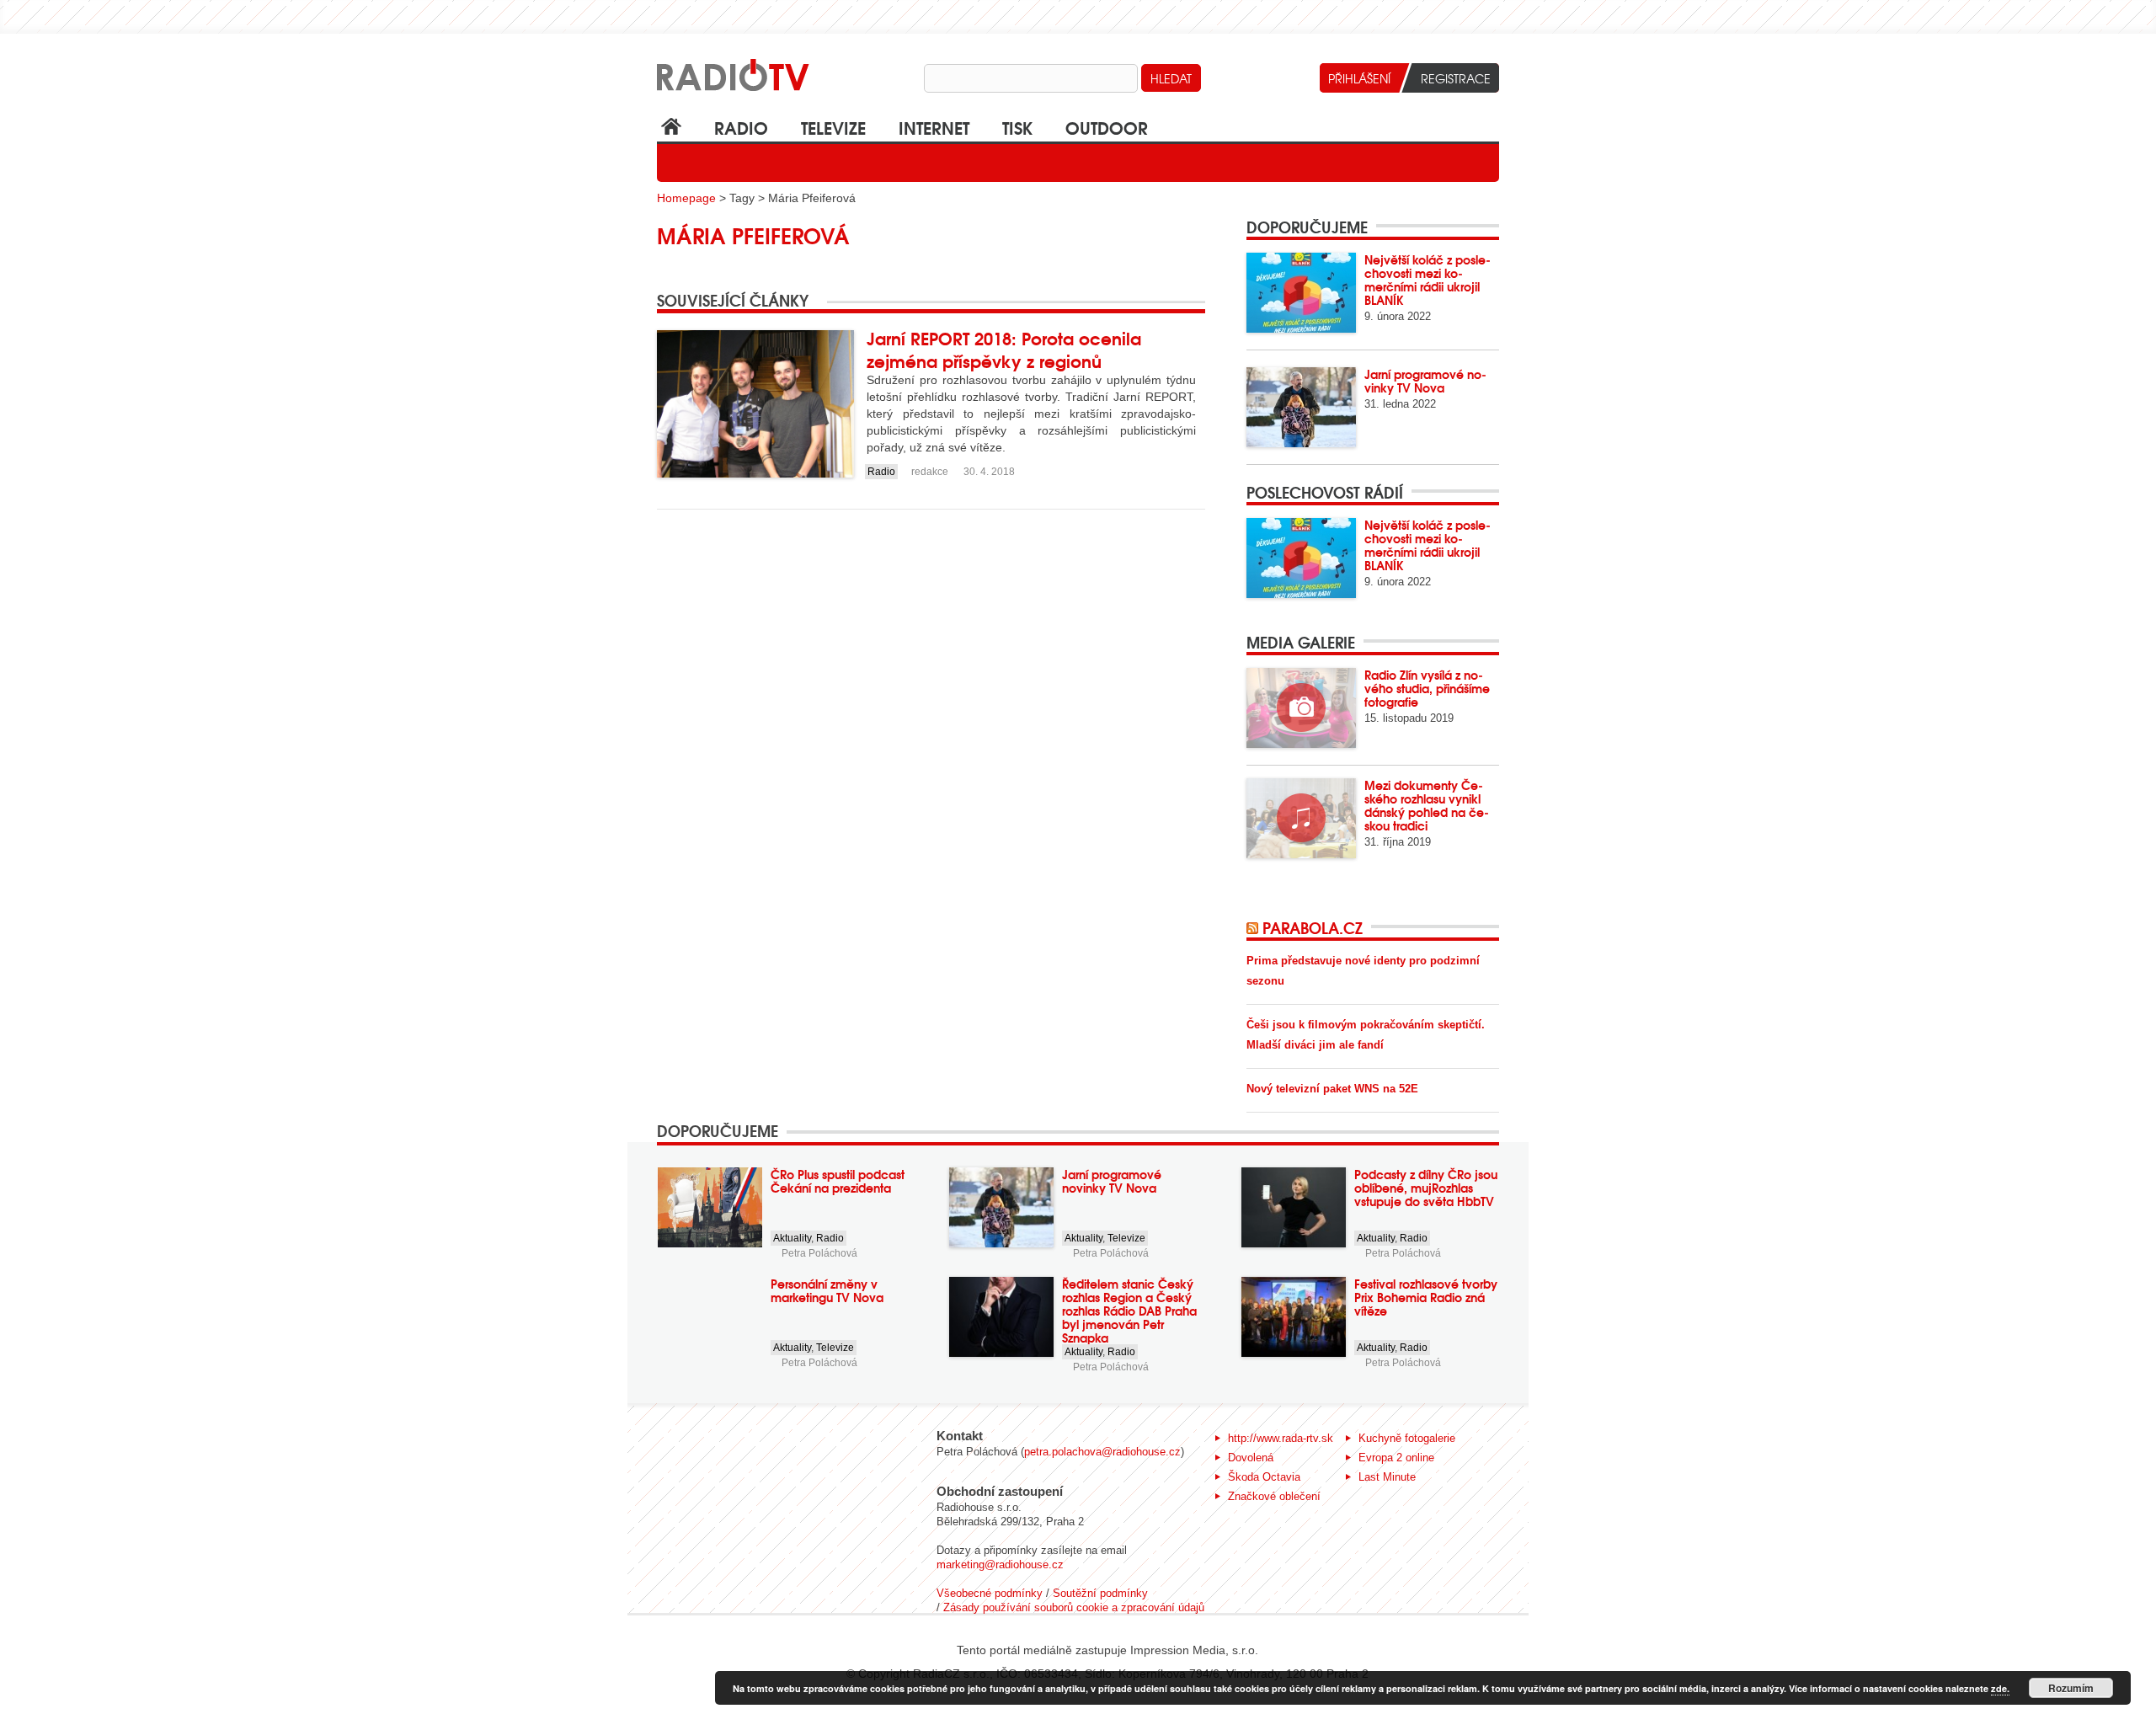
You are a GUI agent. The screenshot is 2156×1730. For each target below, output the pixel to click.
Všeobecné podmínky (990, 1593)
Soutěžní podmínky (1100, 1593)
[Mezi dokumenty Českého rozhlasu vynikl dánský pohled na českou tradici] (1301, 818)
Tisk (1017, 127)
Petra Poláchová (819, 1253)
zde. (2000, 1688)
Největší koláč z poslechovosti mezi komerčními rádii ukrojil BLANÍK (1428, 280)
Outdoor (1107, 127)
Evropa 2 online (1396, 1458)
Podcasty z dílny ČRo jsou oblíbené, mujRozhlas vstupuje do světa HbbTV (1426, 1188)
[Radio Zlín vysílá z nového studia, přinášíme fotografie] (1301, 708)
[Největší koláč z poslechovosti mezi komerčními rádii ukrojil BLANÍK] (1301, 293)
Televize (833, 127)
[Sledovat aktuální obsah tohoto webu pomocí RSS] (1254, 927)
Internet (934, 127)
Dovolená (1251, 1458)
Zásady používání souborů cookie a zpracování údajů (1074, 1607)
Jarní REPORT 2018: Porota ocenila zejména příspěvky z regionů (1004, 349)
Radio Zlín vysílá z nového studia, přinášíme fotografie (1427, 688)
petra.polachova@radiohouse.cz (1102, 1452)
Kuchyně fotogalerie (1407, 1438)
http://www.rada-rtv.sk (1281, 1438)
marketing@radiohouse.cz (1000, 1564)
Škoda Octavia (1264, 1477)
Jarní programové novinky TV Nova (1425, 381)
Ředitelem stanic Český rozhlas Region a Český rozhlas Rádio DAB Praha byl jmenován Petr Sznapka (1129, 1311)
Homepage (686, 198)
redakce (930, 472)
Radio (741, 127)
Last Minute (1387, 1477)
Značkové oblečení (1274, 1496)
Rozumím (2071, 1688)
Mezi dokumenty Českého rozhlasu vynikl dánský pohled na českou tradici (1427, 805)
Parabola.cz (1313, 927)
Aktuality (792, 1238)
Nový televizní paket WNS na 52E (1332, 1089)
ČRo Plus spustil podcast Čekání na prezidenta (838, 1181)
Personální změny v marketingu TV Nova (827, 1290)
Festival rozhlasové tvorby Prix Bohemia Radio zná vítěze (1426, 1297)
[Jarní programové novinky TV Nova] (1301, 407)
